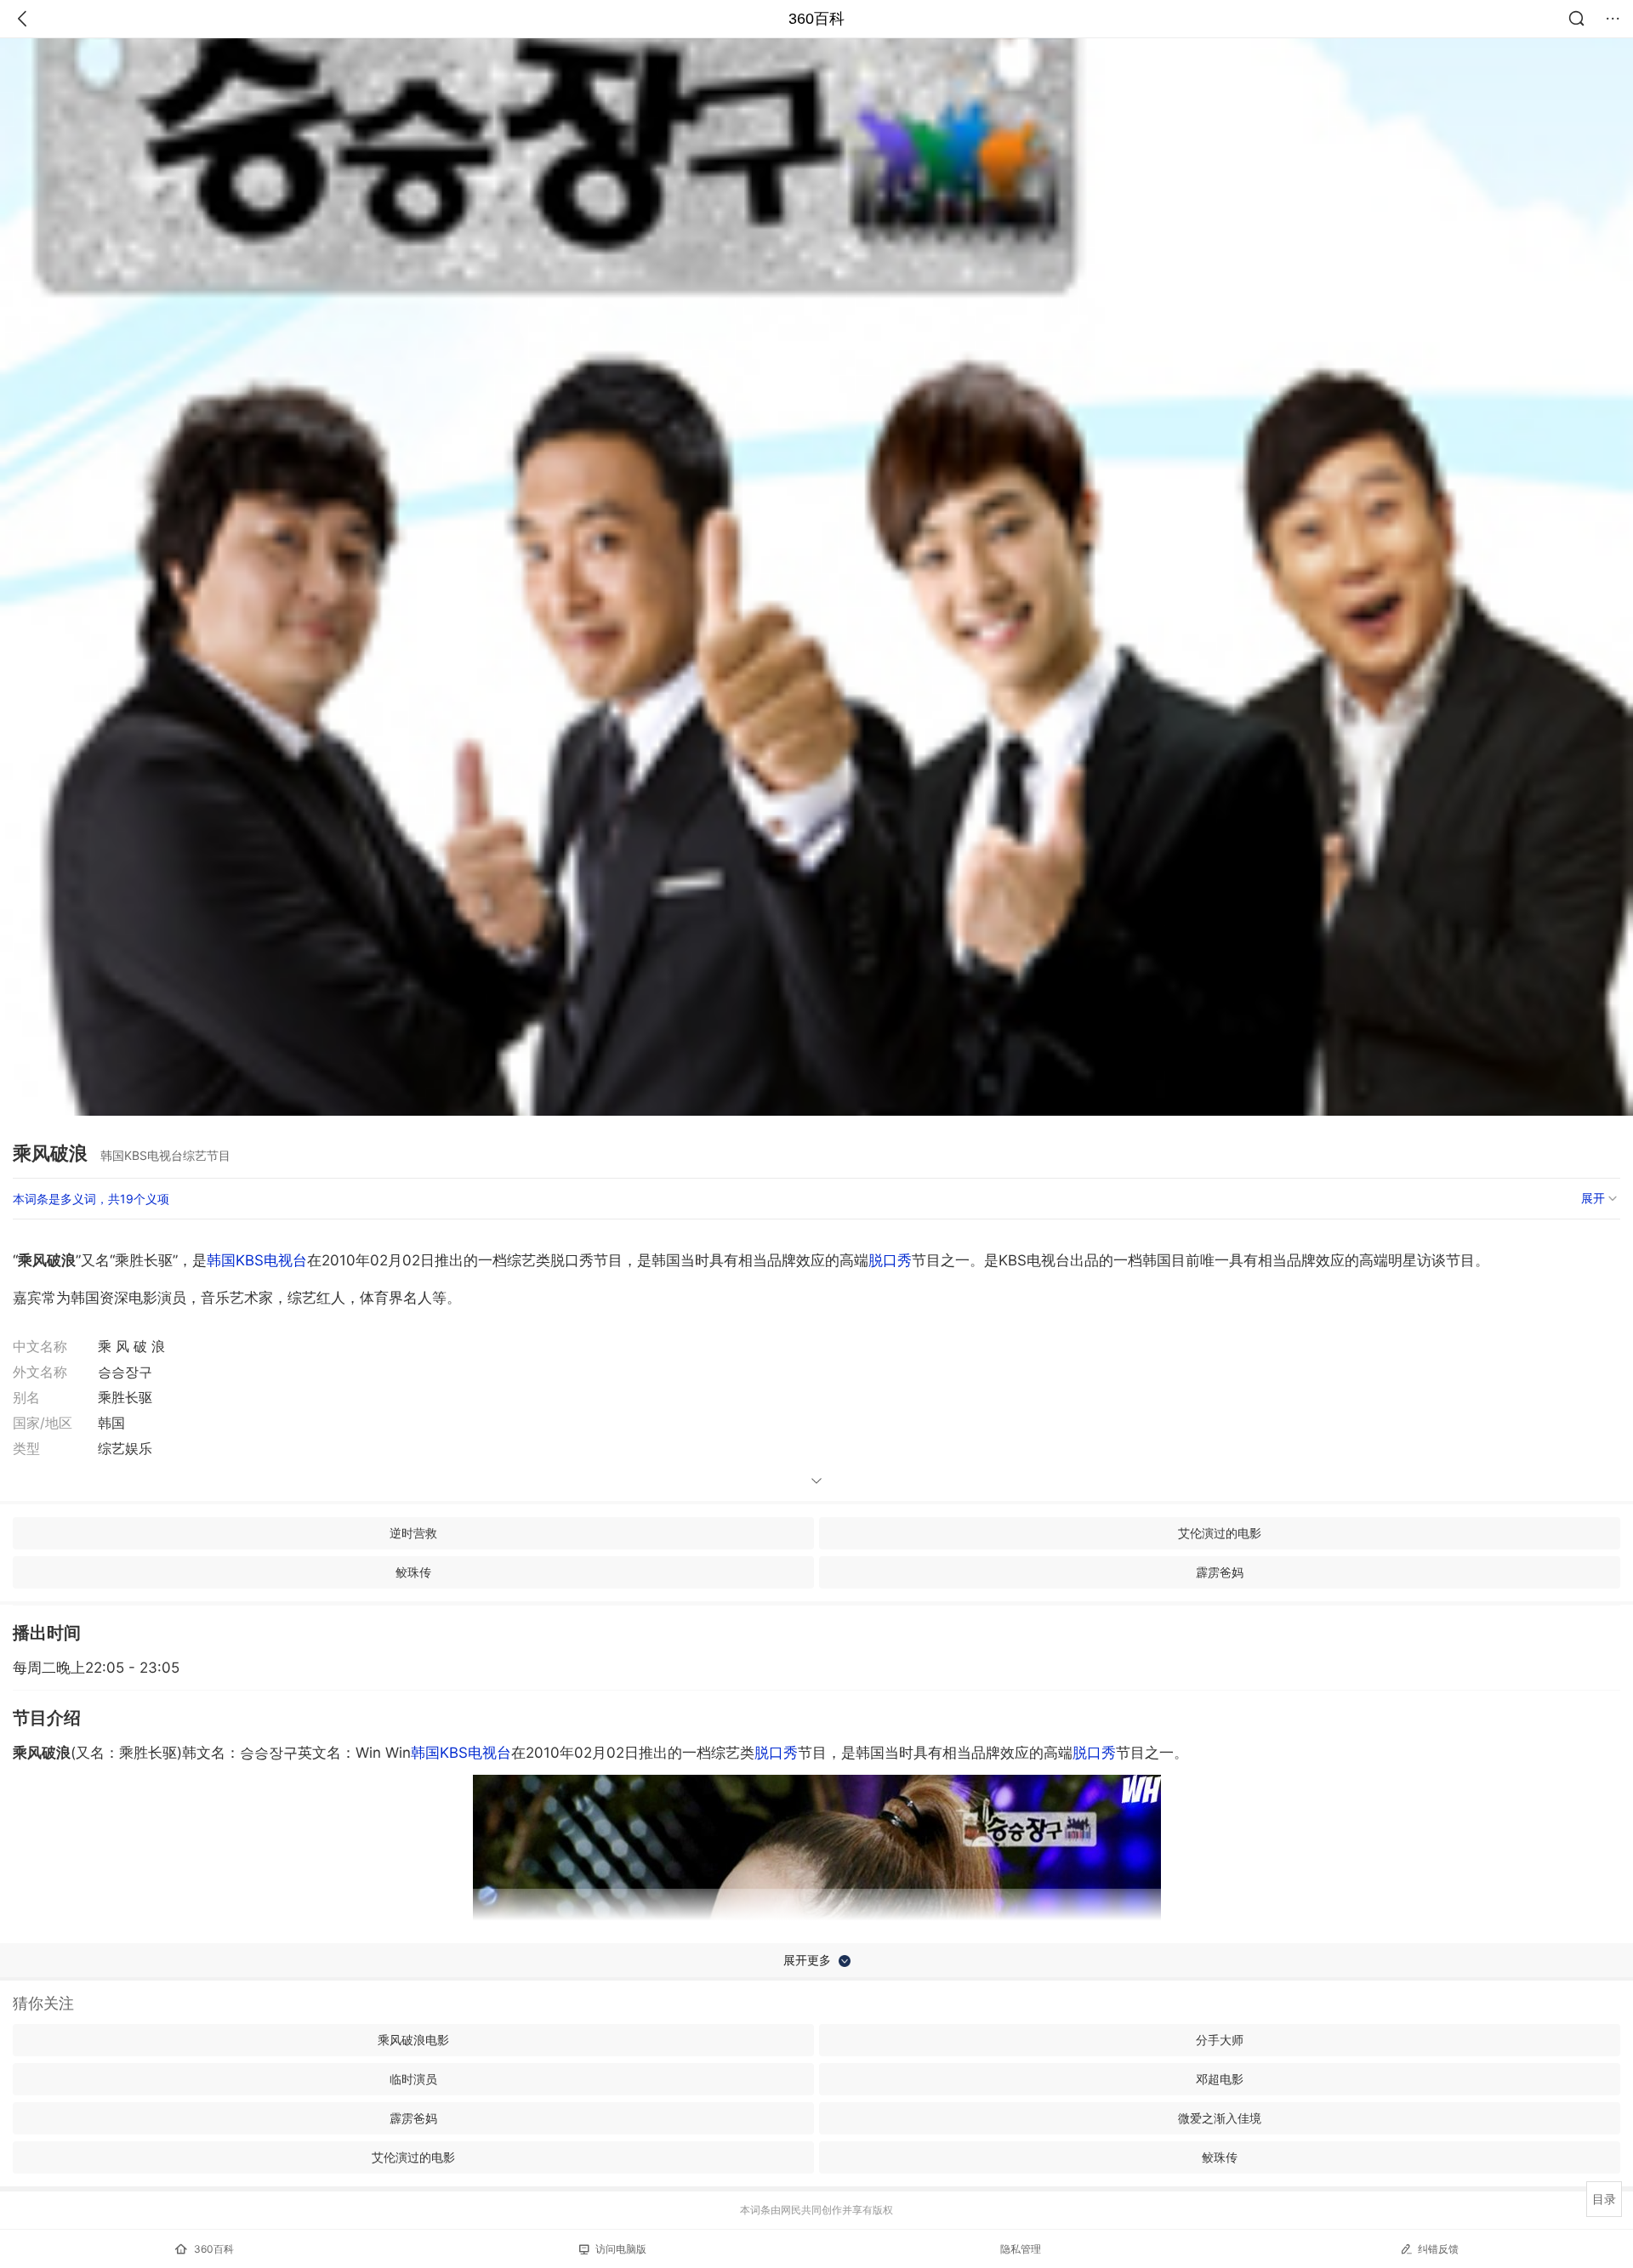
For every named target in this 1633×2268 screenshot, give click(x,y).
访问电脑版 (621, 2249)
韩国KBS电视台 (257, 1260)
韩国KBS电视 (461, 1753)
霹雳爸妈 (1220, 1572)
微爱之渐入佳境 (1220, 2118)
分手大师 (1220, 2040)
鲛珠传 (413, 1572)
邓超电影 (1220, 2079)
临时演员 (413, 2079)
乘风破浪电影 (413, 2040)
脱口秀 (890, 1260)
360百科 (816, 19)
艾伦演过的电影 (1220, 1533)
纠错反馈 (1438, 2249)
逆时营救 (413, 1533)
